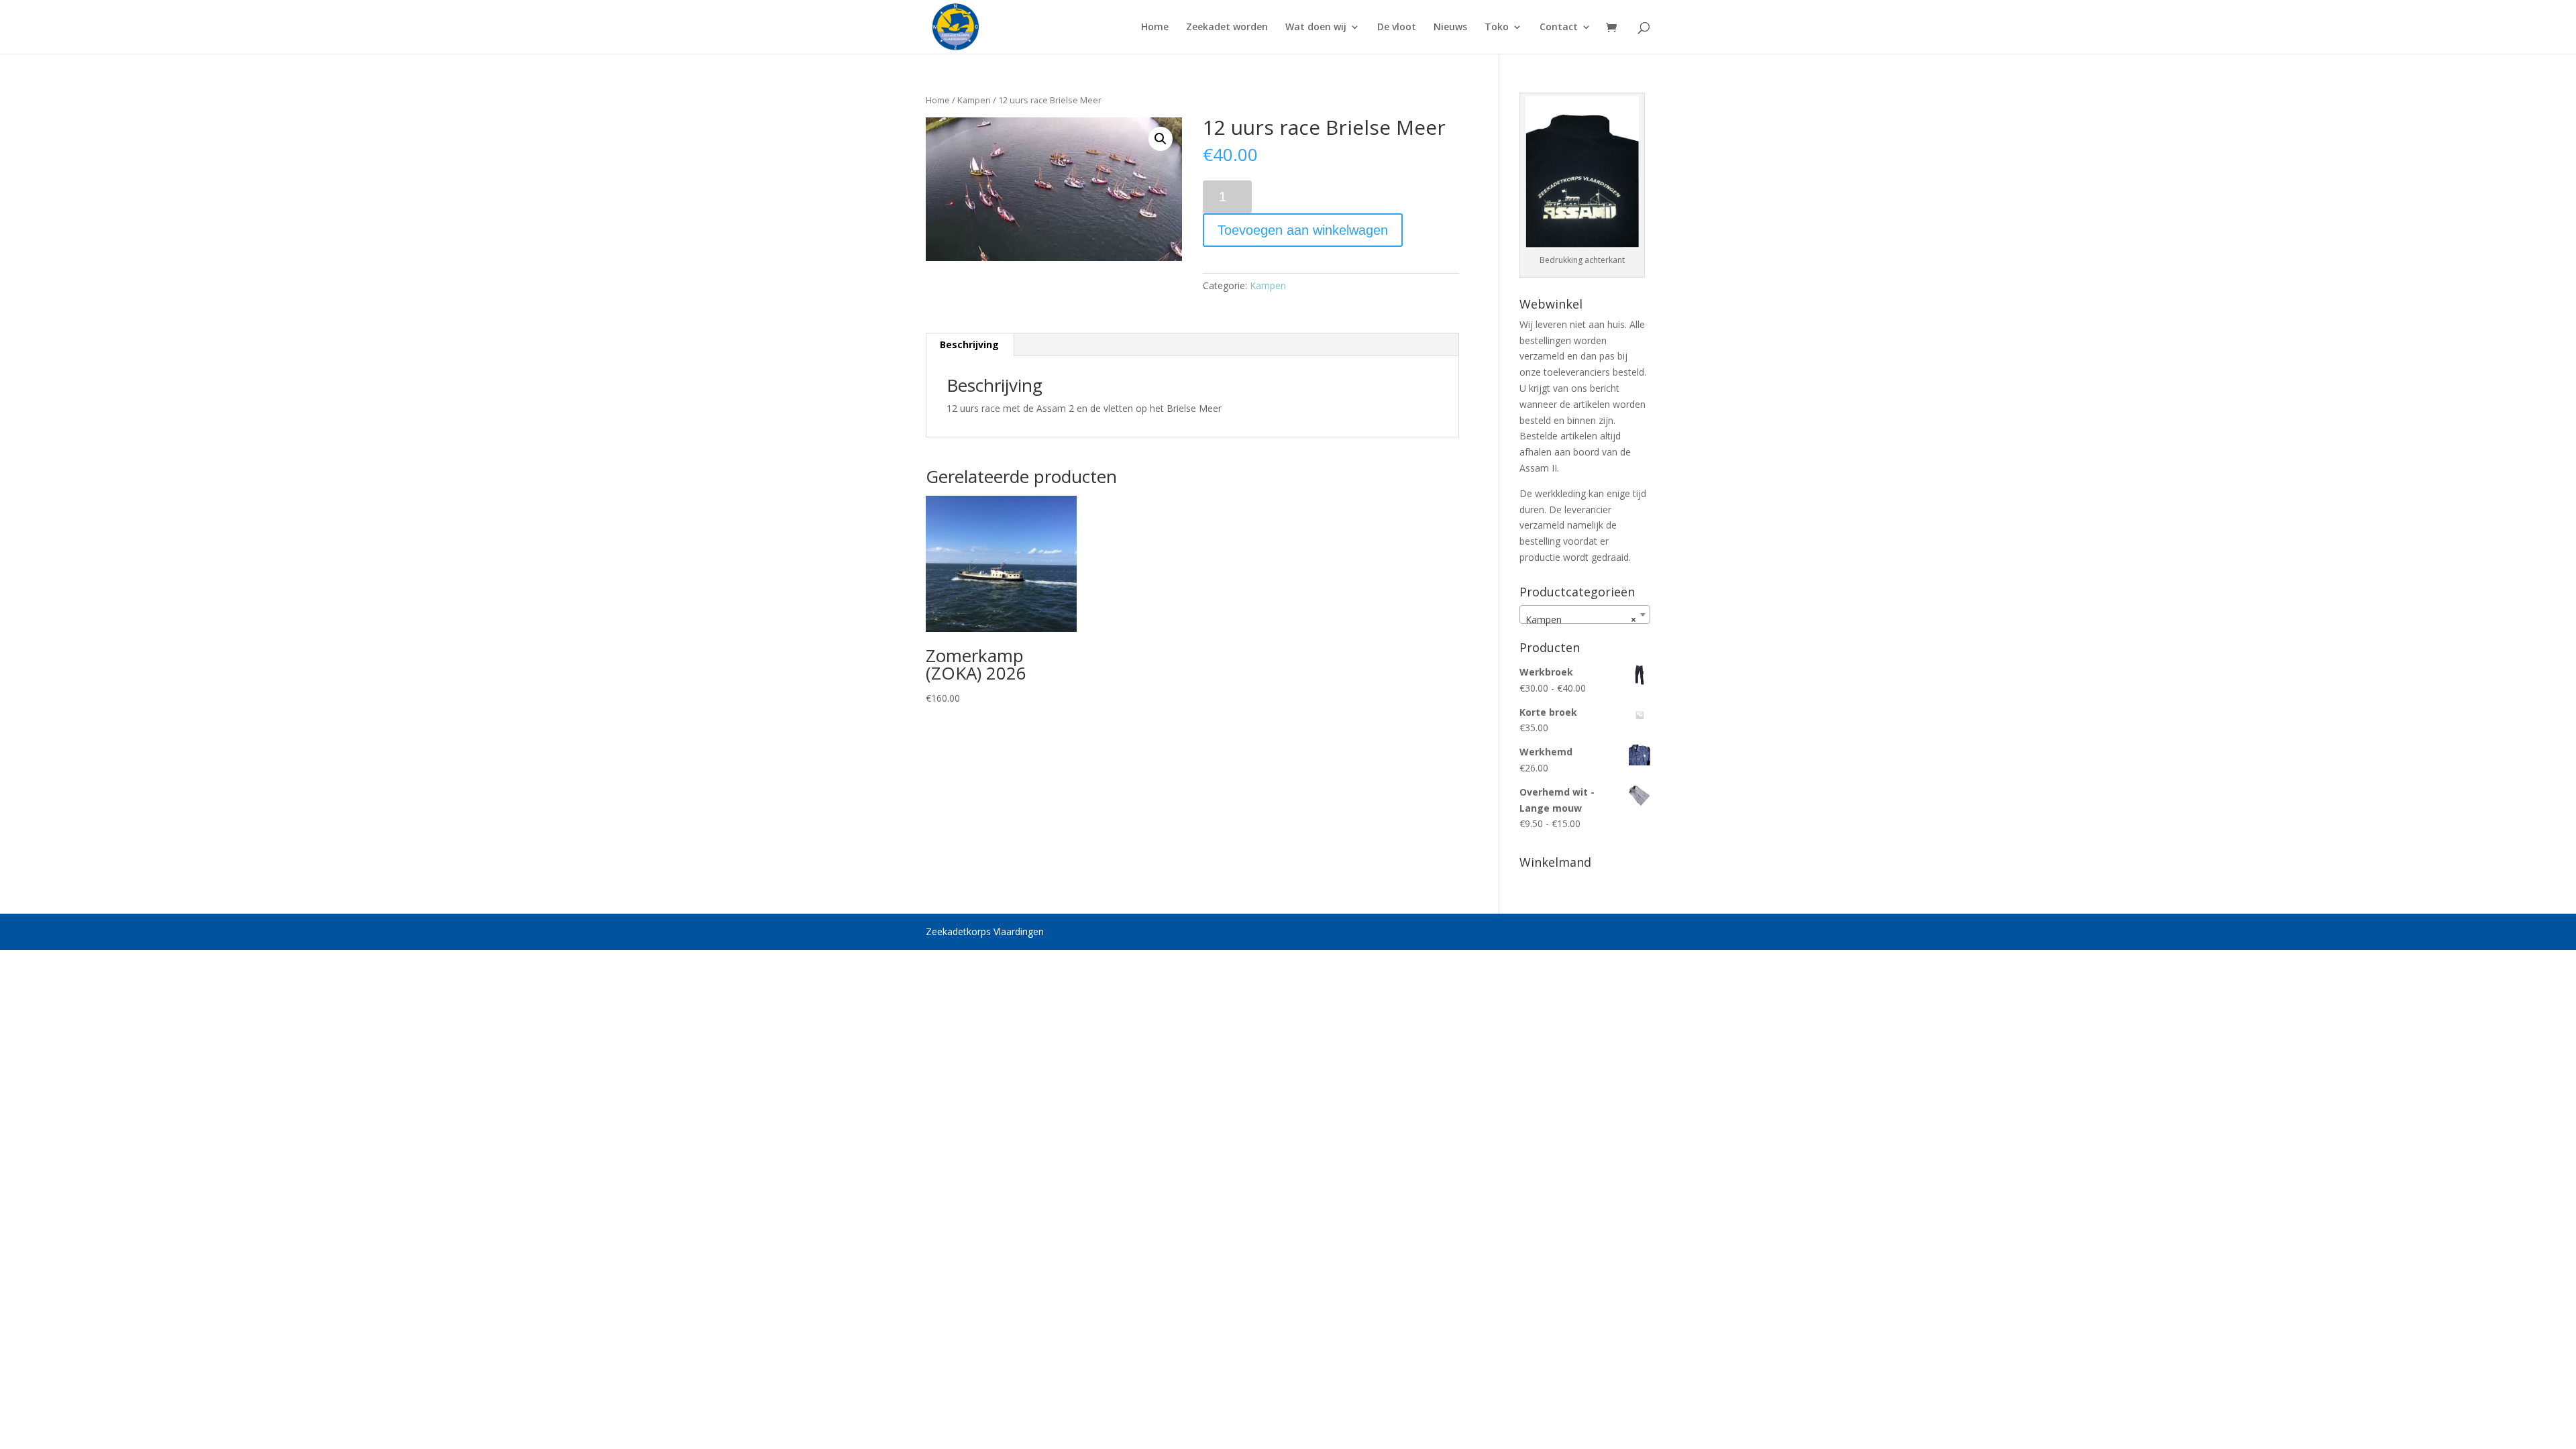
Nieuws (1450, 28)
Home (1155, 28)
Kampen (974, 100)
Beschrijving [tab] (969, 344)
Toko (1497, 28)
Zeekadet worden (1227, 28)
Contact (1559, 28)
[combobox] (1585, 614)
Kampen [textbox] (1581, 620)
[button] (1161, 139)
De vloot (1397, 28)
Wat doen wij (1316, 28)
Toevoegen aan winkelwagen (1303, 230)
